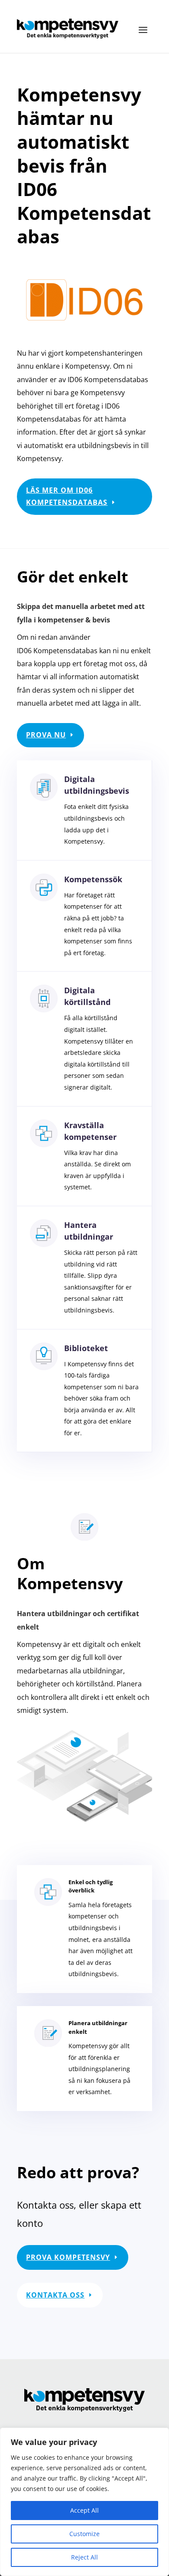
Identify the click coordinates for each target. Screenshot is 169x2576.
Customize (84, 2534)
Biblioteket (86, 1348)
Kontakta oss (55, 2295)
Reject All (84, 2557)
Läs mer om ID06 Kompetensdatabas (67, 496)
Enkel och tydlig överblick (91, 1886)
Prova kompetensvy (68, 2257)
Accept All (84, 2510)
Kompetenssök (93, 879)
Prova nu (46, 735)
